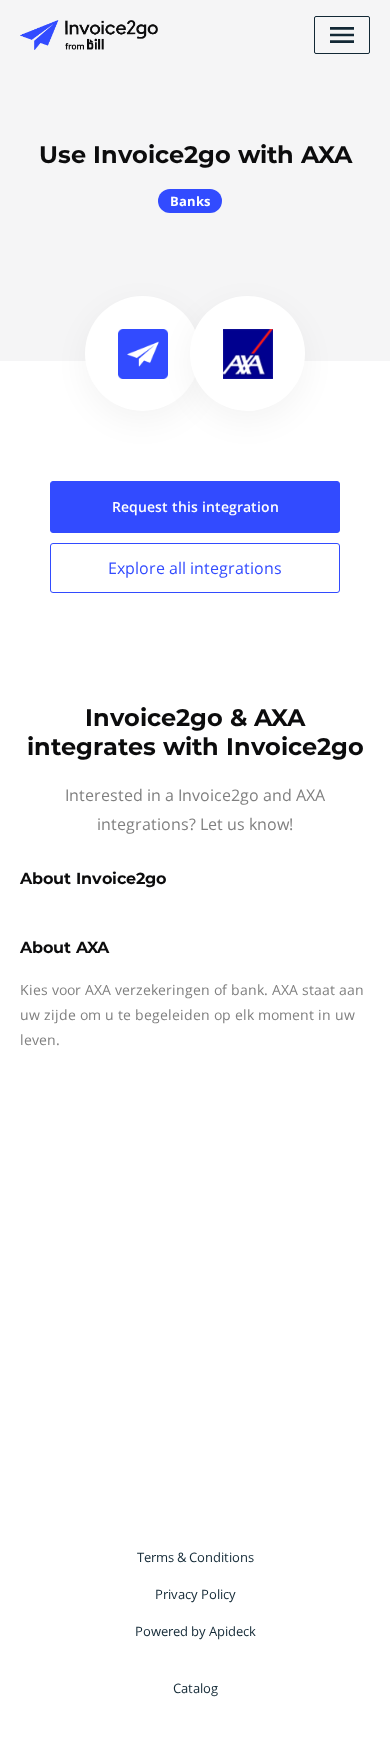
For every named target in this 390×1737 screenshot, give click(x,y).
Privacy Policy (195, 1594)
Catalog (195, 1688)
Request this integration (195, 506)
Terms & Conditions (195, 1557)
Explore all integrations (195, 568)
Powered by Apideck (195, 1631)
